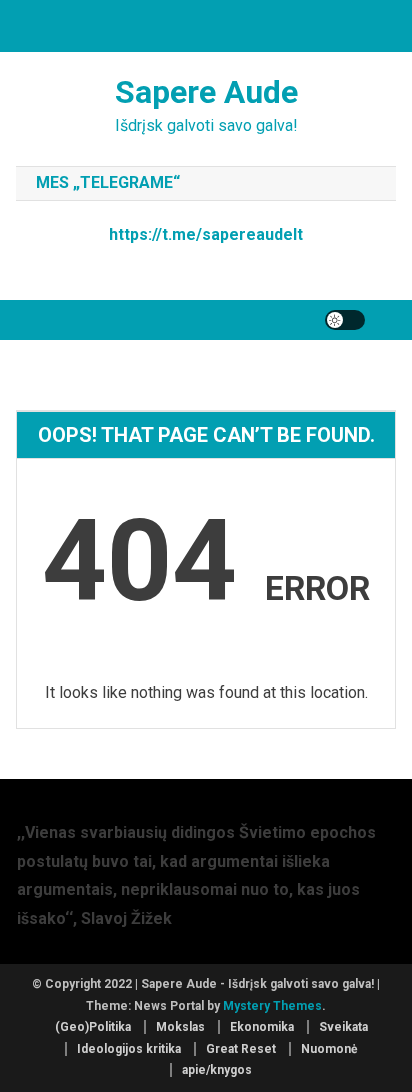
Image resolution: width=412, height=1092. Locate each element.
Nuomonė (329, 1049)
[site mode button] (345, 320)
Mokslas (180, 1027)
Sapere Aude (206, 92)
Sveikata (343, 1027)
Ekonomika (262, 1027)
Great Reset (241, 1049)
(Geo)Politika (93, 1027)
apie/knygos (217, 1070)
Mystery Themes (272, 1006)
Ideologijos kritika (129, 1049)
